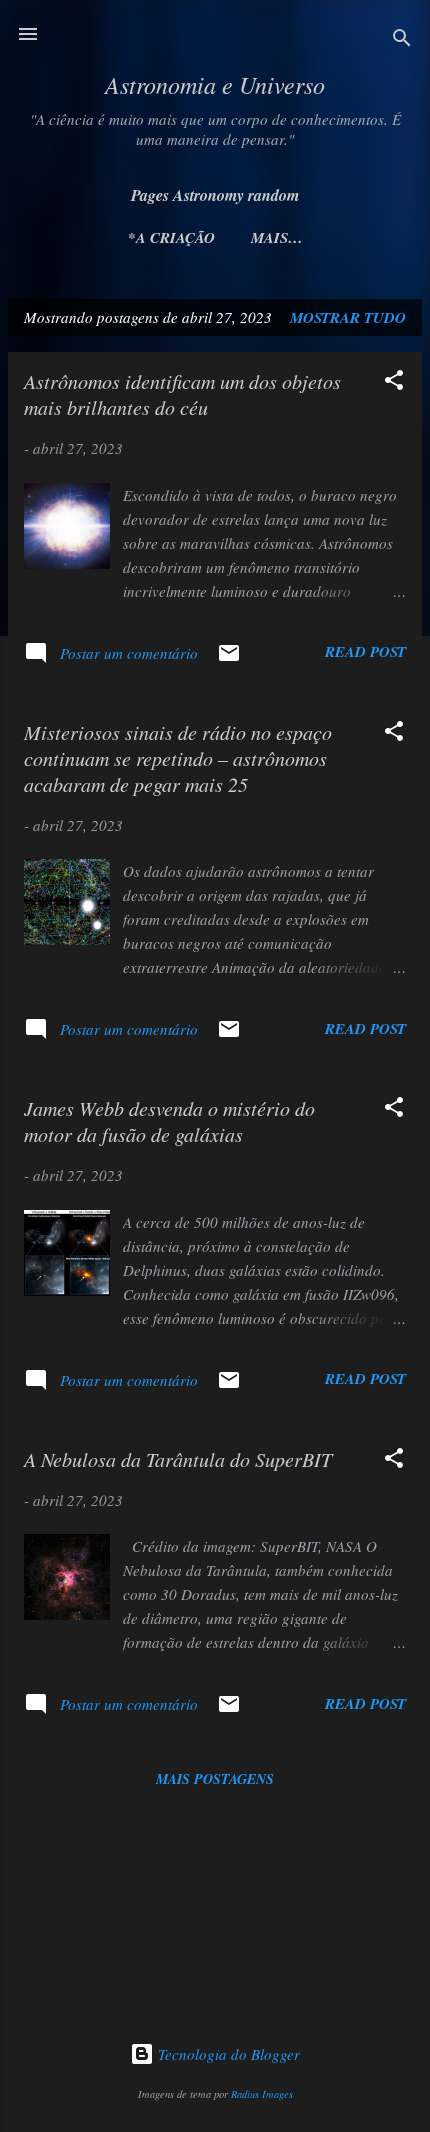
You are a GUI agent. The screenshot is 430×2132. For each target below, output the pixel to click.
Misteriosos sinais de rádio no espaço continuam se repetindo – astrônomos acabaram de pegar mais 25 (178, 758)
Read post (365, 651)
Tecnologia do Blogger (227, 2054)
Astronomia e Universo (215, 84)
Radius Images (262, 2094)
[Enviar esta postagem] (229, 659)
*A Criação (171, 237)
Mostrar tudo (348, 317)
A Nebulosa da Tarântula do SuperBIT (178, 1459)
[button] (394, 383)
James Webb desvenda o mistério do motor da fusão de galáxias (169, 1121)
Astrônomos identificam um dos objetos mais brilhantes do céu (182, 394)
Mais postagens (215, 1779)
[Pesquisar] (402, 40)
